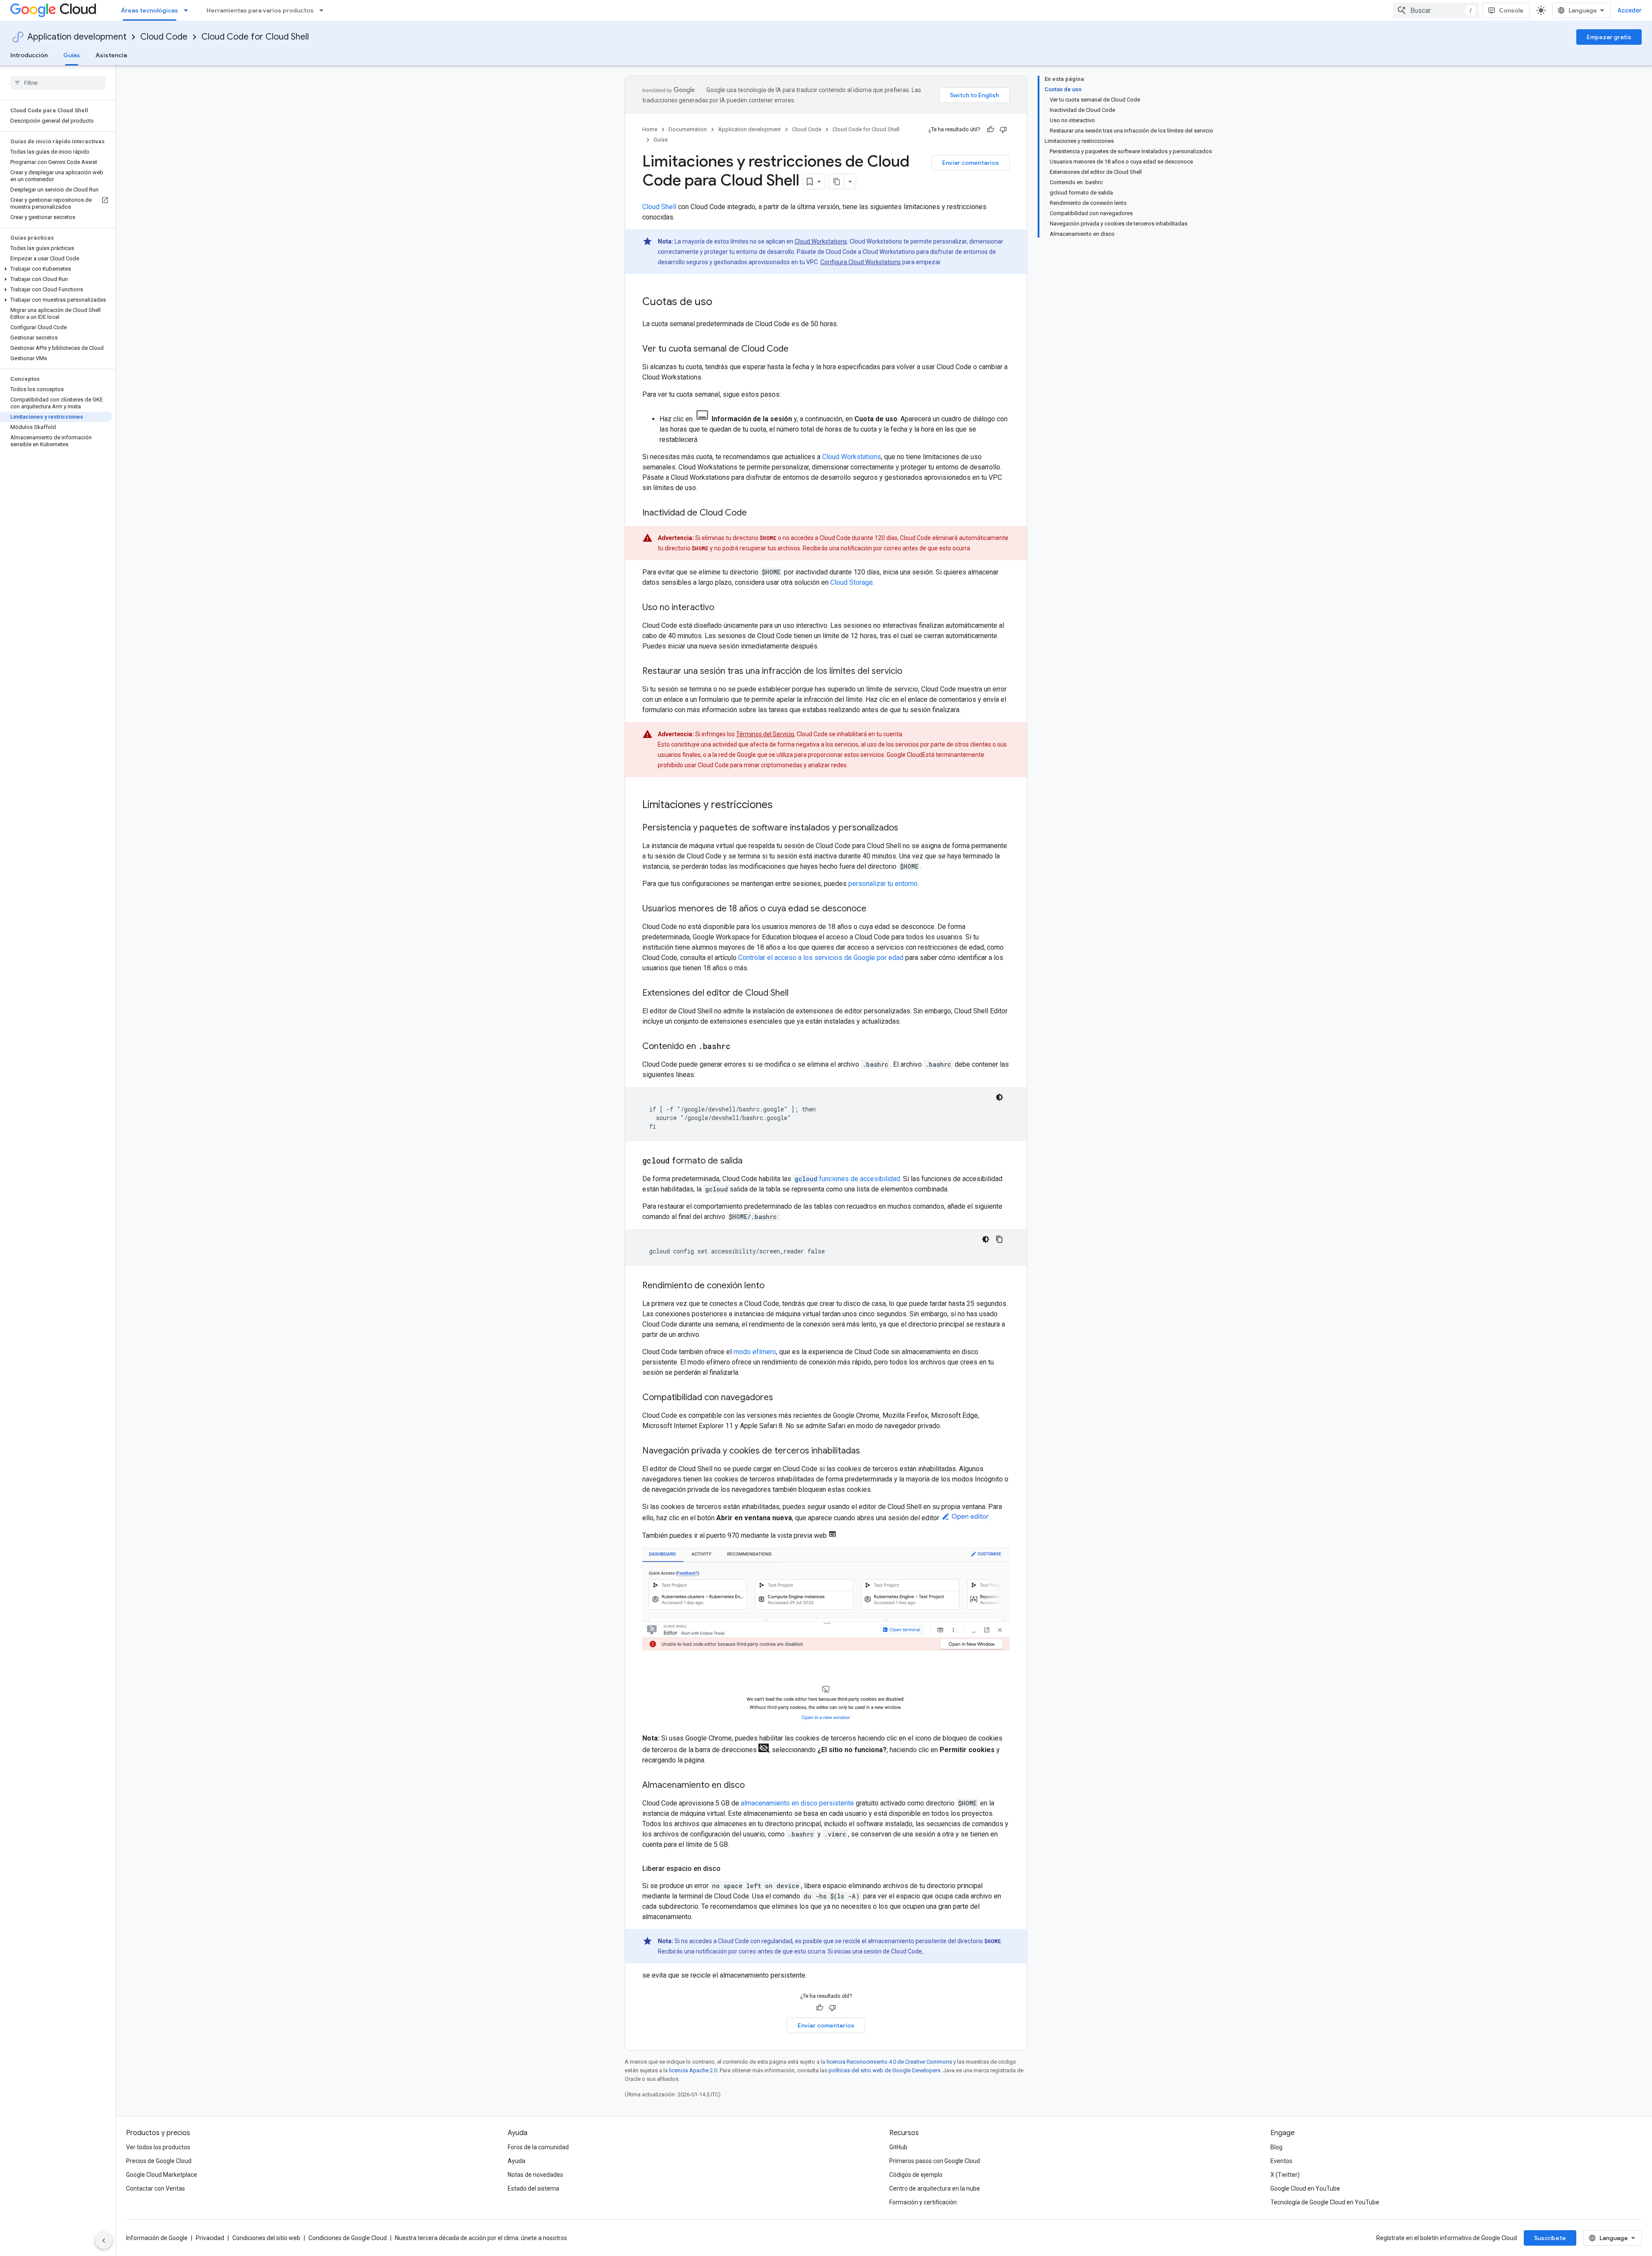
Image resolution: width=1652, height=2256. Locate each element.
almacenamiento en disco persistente (797, 1803)
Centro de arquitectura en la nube (935, 2188)
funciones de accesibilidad (847, 1179)
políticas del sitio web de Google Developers (885, 2070)
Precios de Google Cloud (159, 2161)
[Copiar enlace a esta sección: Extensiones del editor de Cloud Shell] (797, 994)
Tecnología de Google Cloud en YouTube (1325, 2202)
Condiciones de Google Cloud (348, 2238)
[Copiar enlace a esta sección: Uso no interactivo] (723, 608)
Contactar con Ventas (156, 2188)
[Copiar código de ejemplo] (999, 1239)
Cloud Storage (852, 582)
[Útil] (990, 130)
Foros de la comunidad (538, 2147)
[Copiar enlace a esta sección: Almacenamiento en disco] (753, 1786)
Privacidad (210, 2238)
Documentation (688, 129)
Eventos (1281, 2161)
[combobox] (1436, 10)
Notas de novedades (535, 2175)
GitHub (898, 2147)
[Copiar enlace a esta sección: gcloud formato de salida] (751, 1161)
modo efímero (755, 1352)
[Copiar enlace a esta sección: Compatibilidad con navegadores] (782, 1398)
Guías (72, 55)
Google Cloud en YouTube (1305, 2188)
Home (650, 129)
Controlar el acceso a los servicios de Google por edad (821, 958)
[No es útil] (1003, 130)
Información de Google (157, 2238)
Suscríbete (1550, 2238)
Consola (1511, 10)
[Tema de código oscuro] (999, 1097)
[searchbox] (58, 83)
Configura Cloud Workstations (861, 262)
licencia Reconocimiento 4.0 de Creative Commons (889, 2062)
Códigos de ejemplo (916, 2175)
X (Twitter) (1285, 2175)
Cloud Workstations (821, 241)
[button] (56, 269)
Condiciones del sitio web (266, 2238)
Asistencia (111, 55)
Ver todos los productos (158, 2147)
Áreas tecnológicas (149, 10)
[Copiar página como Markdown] (837, 182)
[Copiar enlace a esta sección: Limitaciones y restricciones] (781, 805)
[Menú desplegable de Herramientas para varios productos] (324, 10)
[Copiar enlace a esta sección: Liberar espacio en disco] (729, 1869)
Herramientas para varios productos (260, 10)
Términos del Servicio (765, 734)
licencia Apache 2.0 (693, 2070)
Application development (77, 37)
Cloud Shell (659, 207)
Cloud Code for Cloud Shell (255, 37)
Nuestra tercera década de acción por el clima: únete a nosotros (481, 2238)
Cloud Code (164, 37)
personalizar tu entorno (883, 884)
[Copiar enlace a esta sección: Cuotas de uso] (721, 302)
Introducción (29, 55)
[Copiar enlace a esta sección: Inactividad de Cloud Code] (755, 513)
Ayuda (516, 2161)
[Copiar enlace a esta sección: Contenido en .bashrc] (739, 1047)
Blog (1276, 2147)
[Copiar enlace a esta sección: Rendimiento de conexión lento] (773, 1286)
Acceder (1630, 10)
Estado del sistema (533, 2188)
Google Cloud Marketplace (162, 2175)
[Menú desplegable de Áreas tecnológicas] (188, 10)
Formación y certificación (923, 2202)
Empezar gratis (1609, 37)
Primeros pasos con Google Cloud (935, 2161)
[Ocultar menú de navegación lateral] (104, 2241)
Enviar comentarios (971, 163)
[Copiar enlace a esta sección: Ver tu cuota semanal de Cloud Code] (797, 349)
